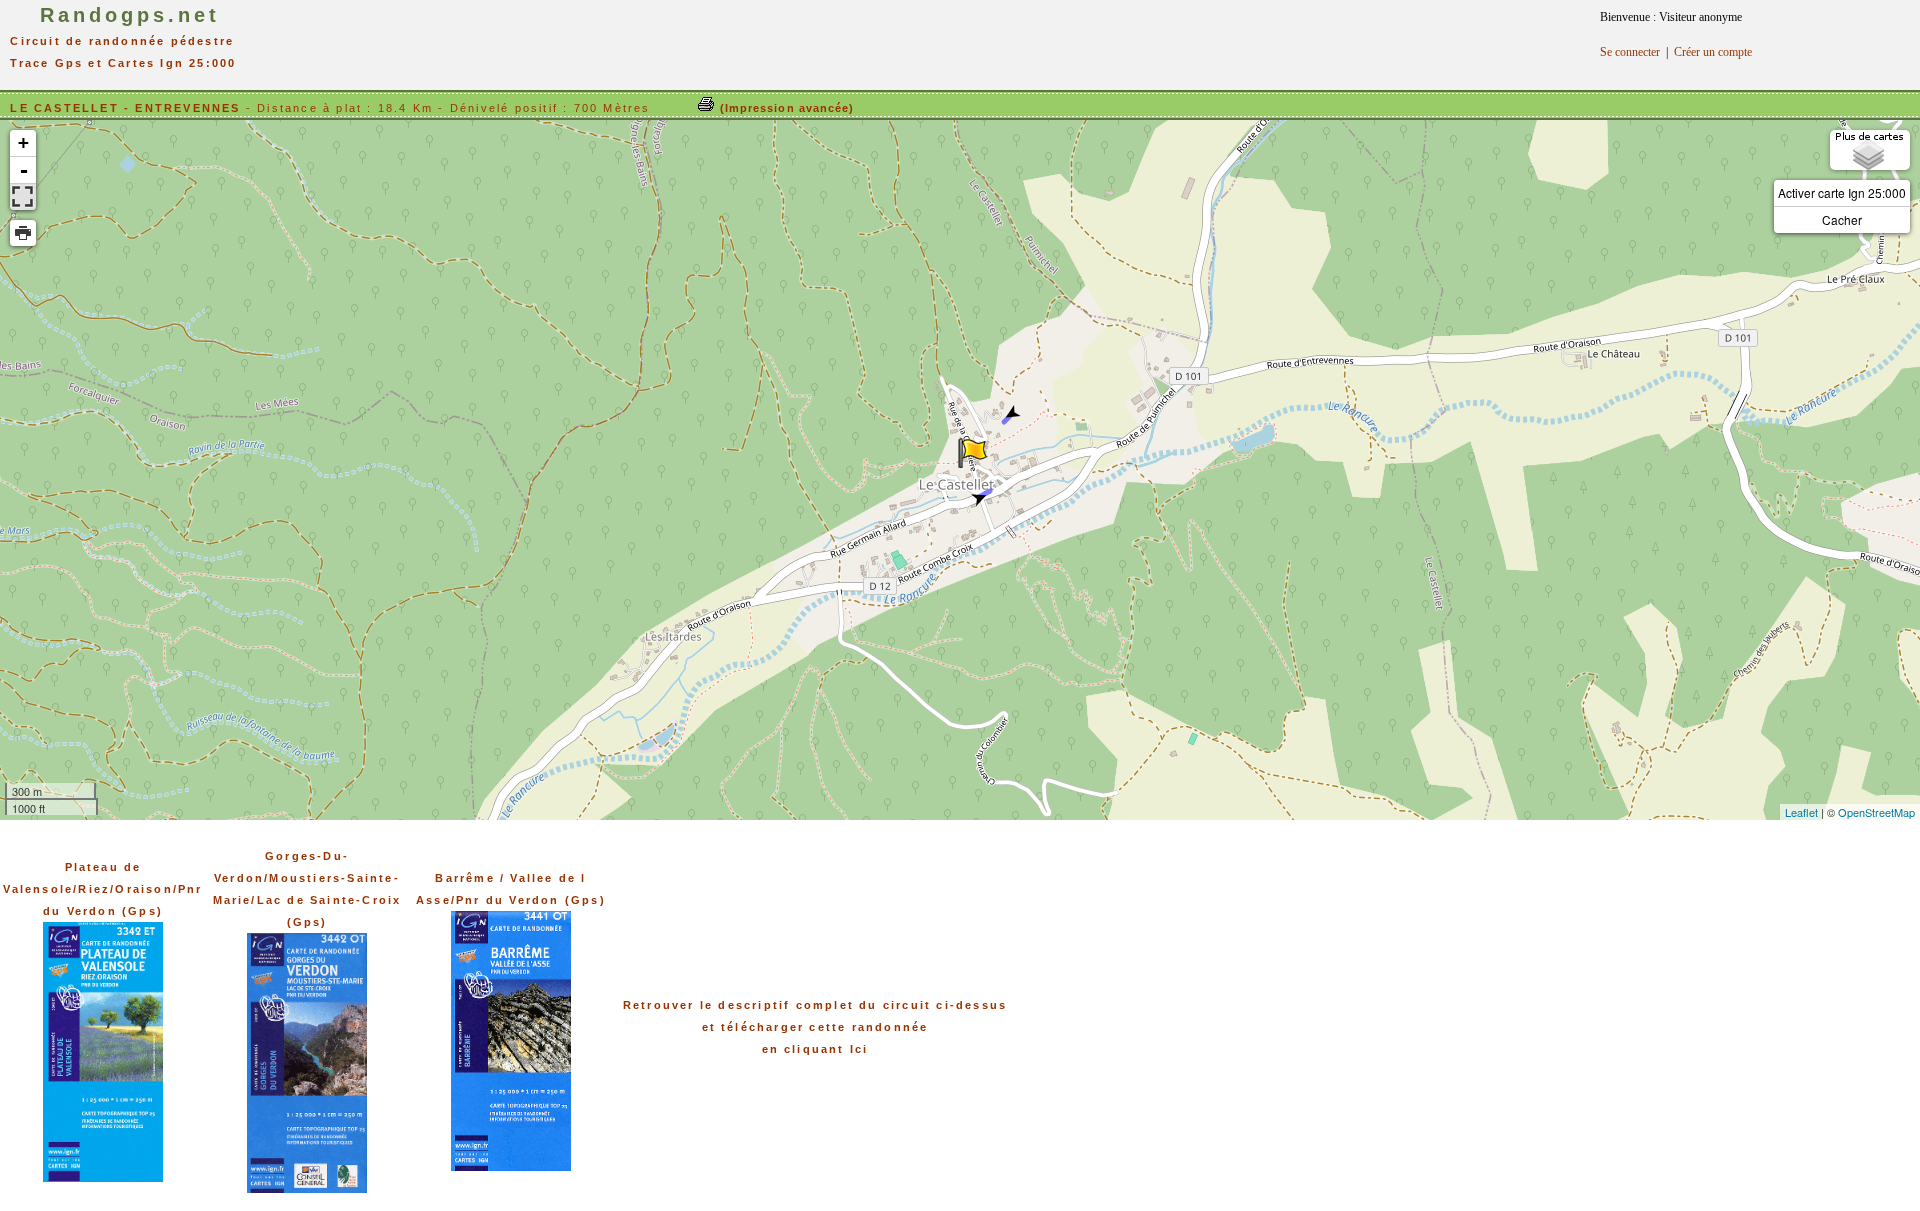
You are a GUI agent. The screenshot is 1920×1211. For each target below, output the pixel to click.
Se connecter (1630, 52)
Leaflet (1801, 812)
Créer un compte (1713, 52)
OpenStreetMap (1876, 812)
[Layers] (1870, 150)
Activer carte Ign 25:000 (1842, 192)
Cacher (1842, 219)
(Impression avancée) (784, 108)
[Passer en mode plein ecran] (23, 197)
